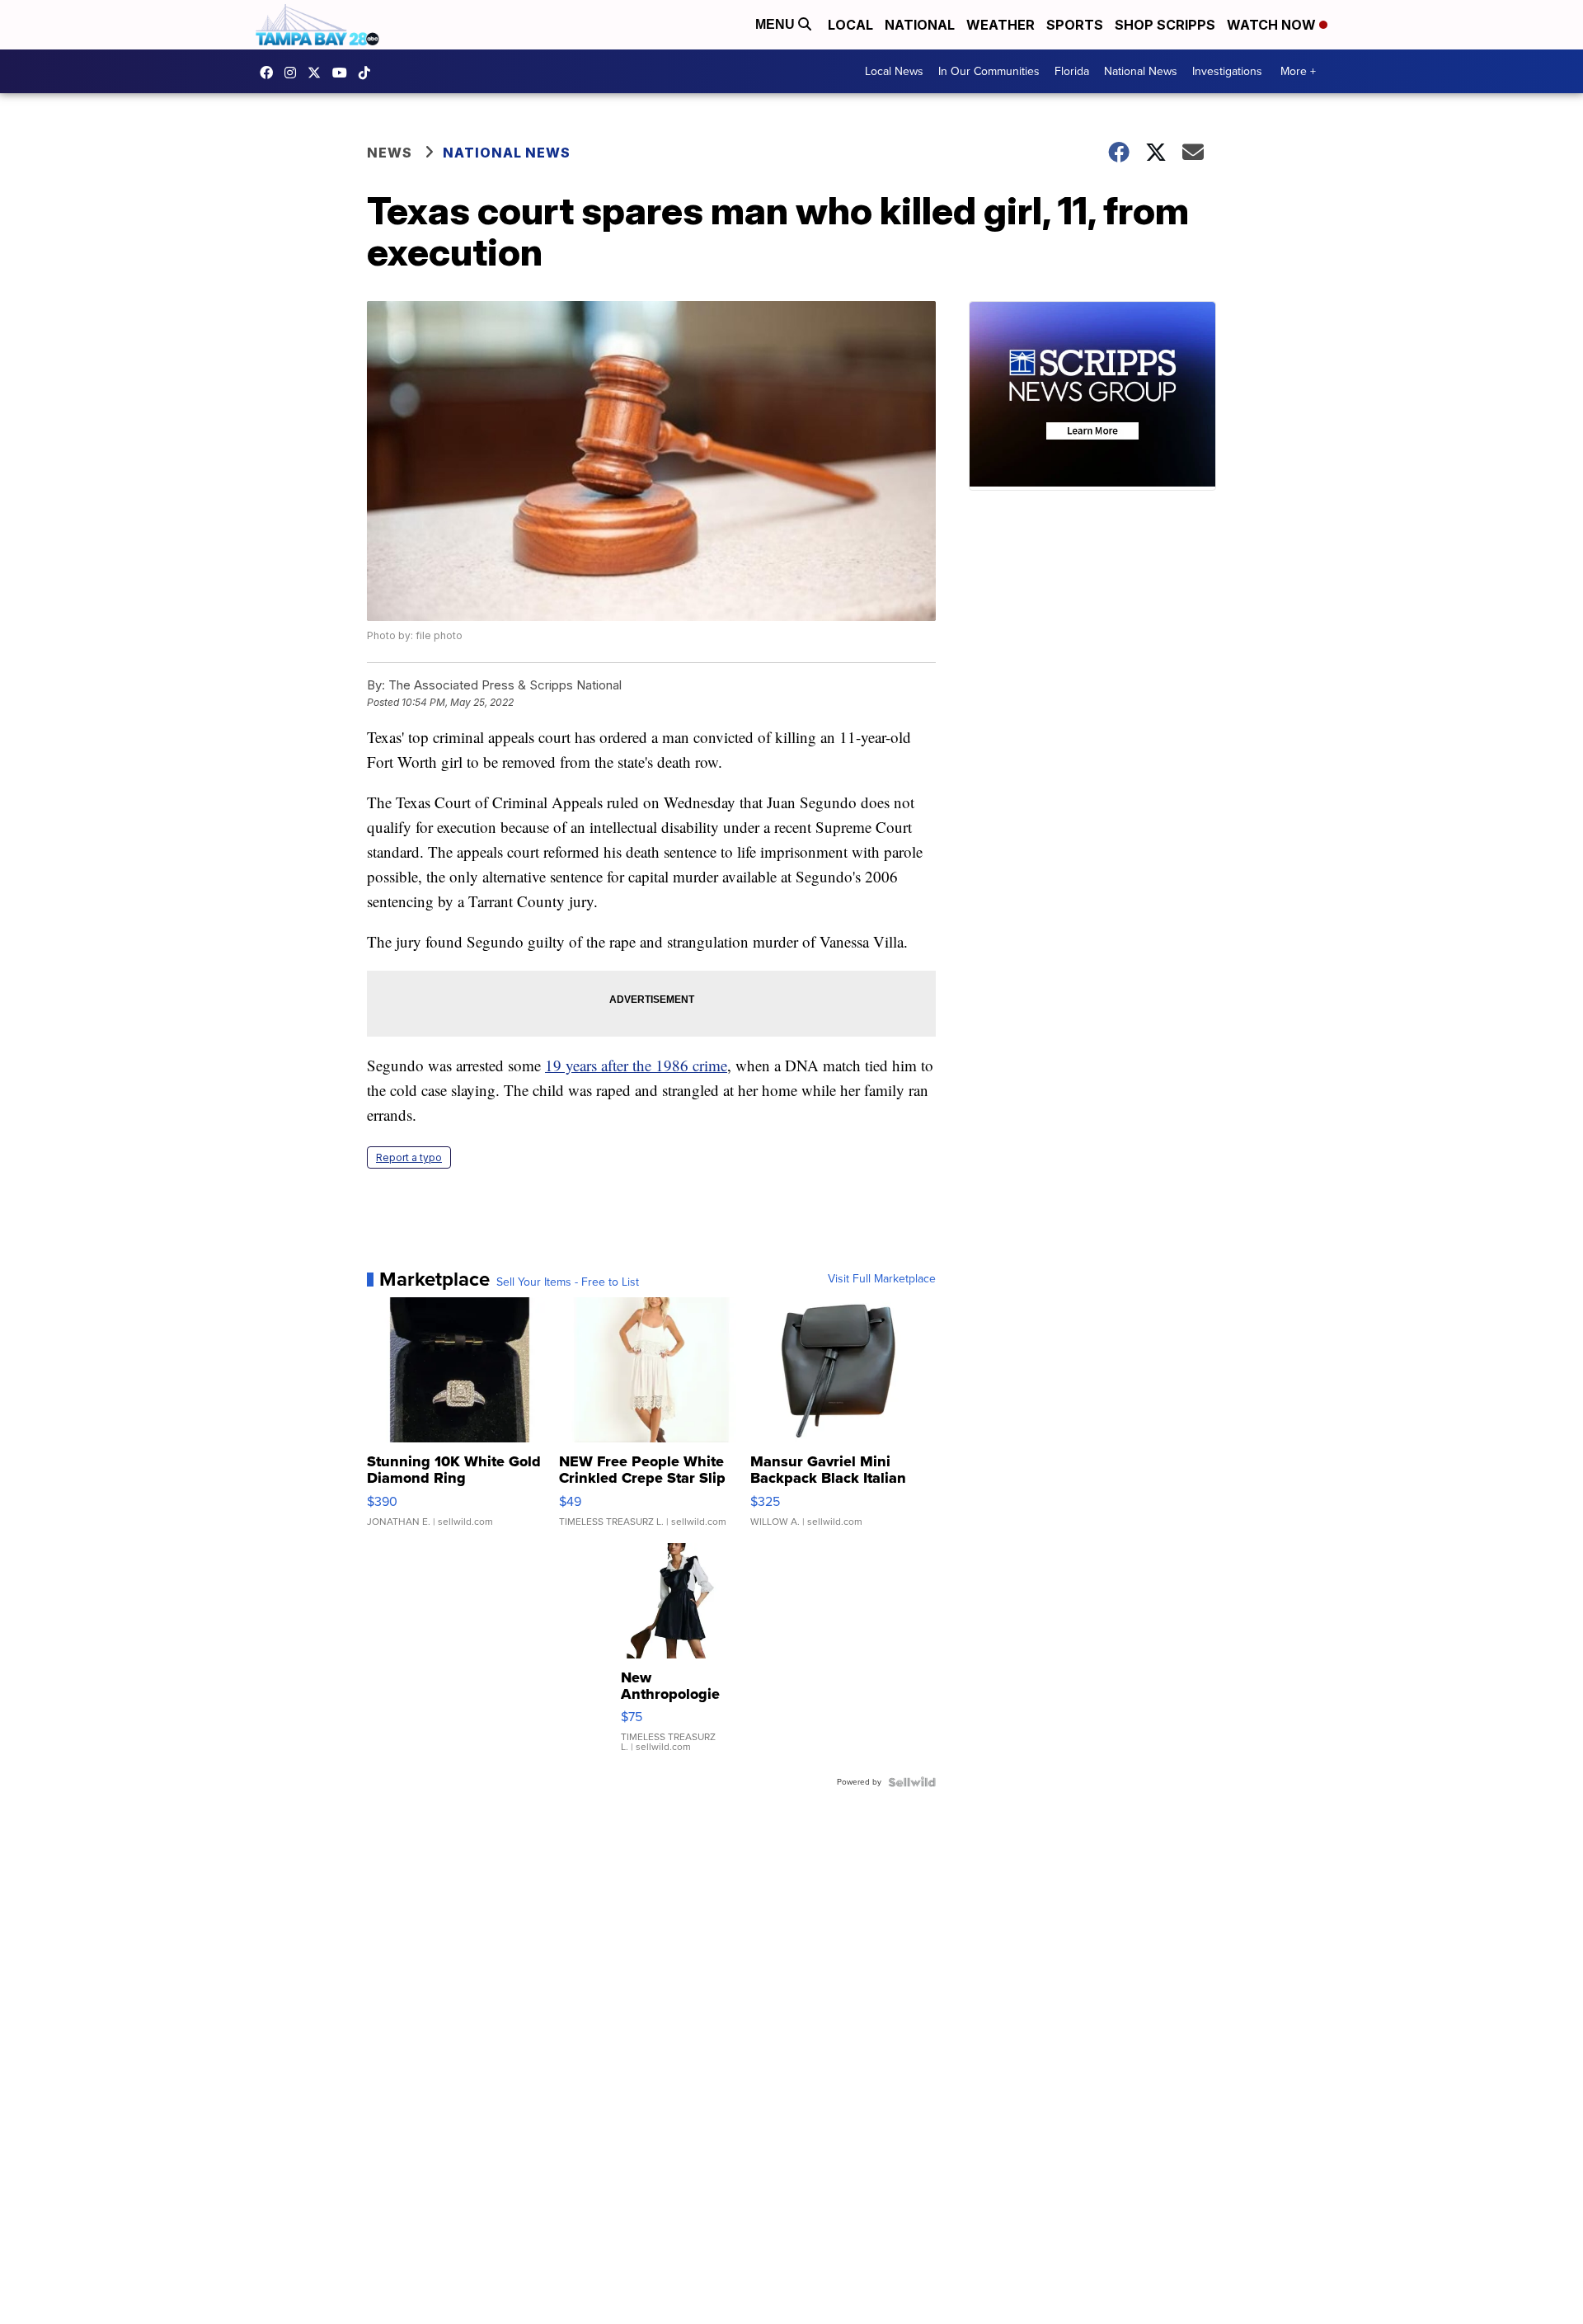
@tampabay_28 (369, 73)
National (920, 25)
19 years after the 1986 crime (636, 1065)
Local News (894, 71)
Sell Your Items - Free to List (568, 1282)
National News (1141, 71)
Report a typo (409, 1157)
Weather (1001, 25)
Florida (1072, 71)
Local (850, 25)
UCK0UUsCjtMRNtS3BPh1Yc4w (344, 73)
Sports (1075, 25)
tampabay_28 (294, 73)
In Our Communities (989, 71)
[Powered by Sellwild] (912, 1782)
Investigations (1227, 71)
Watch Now (1273, 25)
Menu (777, 24)
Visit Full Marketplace (882, 1279)
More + (1298, 71)
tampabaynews (270, 73)
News (390, 153)
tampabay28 (318, 73)
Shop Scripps (1165, 25)
